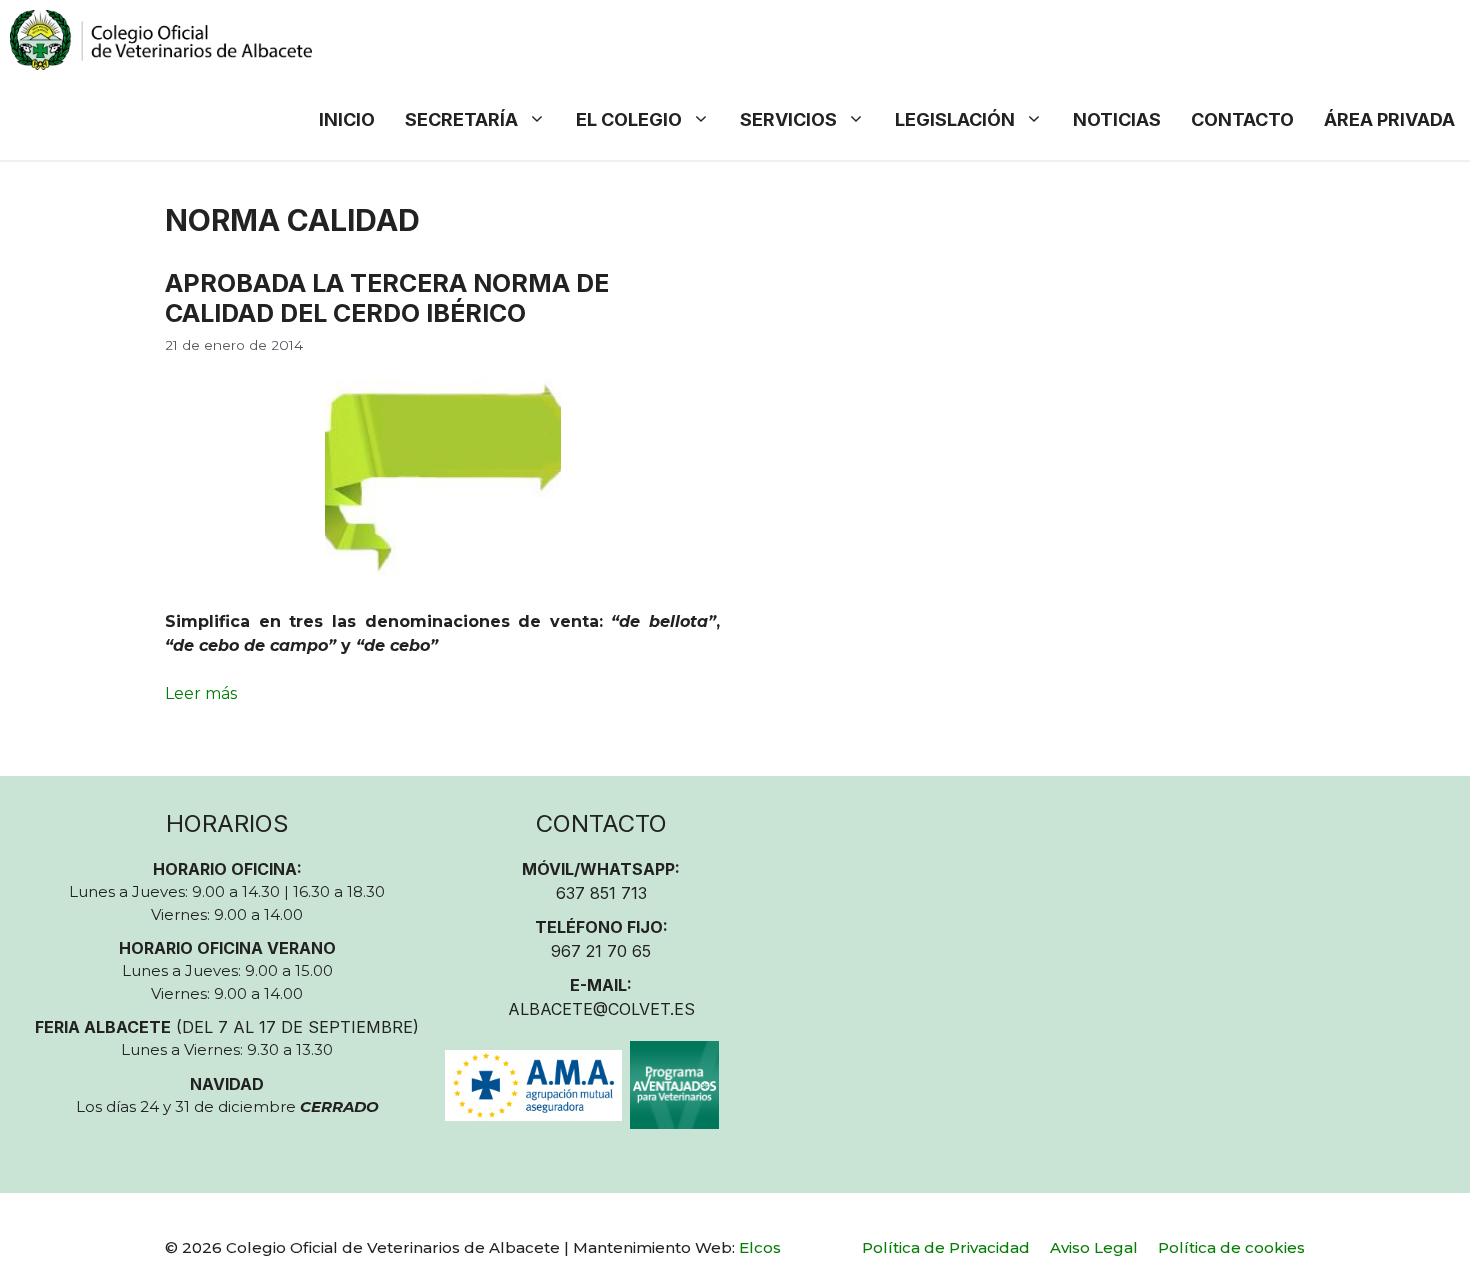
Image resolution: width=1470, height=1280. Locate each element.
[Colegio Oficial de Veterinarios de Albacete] (161, 40)
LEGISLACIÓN (955, 119)
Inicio (347, 119)
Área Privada (1389, 119)
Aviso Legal (1094, 1247)
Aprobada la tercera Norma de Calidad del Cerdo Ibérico (387, 298)
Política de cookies (1231, 1247)
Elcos (760, 1247)
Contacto (1242, 119)
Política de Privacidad (946, 1247)
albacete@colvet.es (601, 1009)
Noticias (1117, 119)
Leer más (201, 693)
